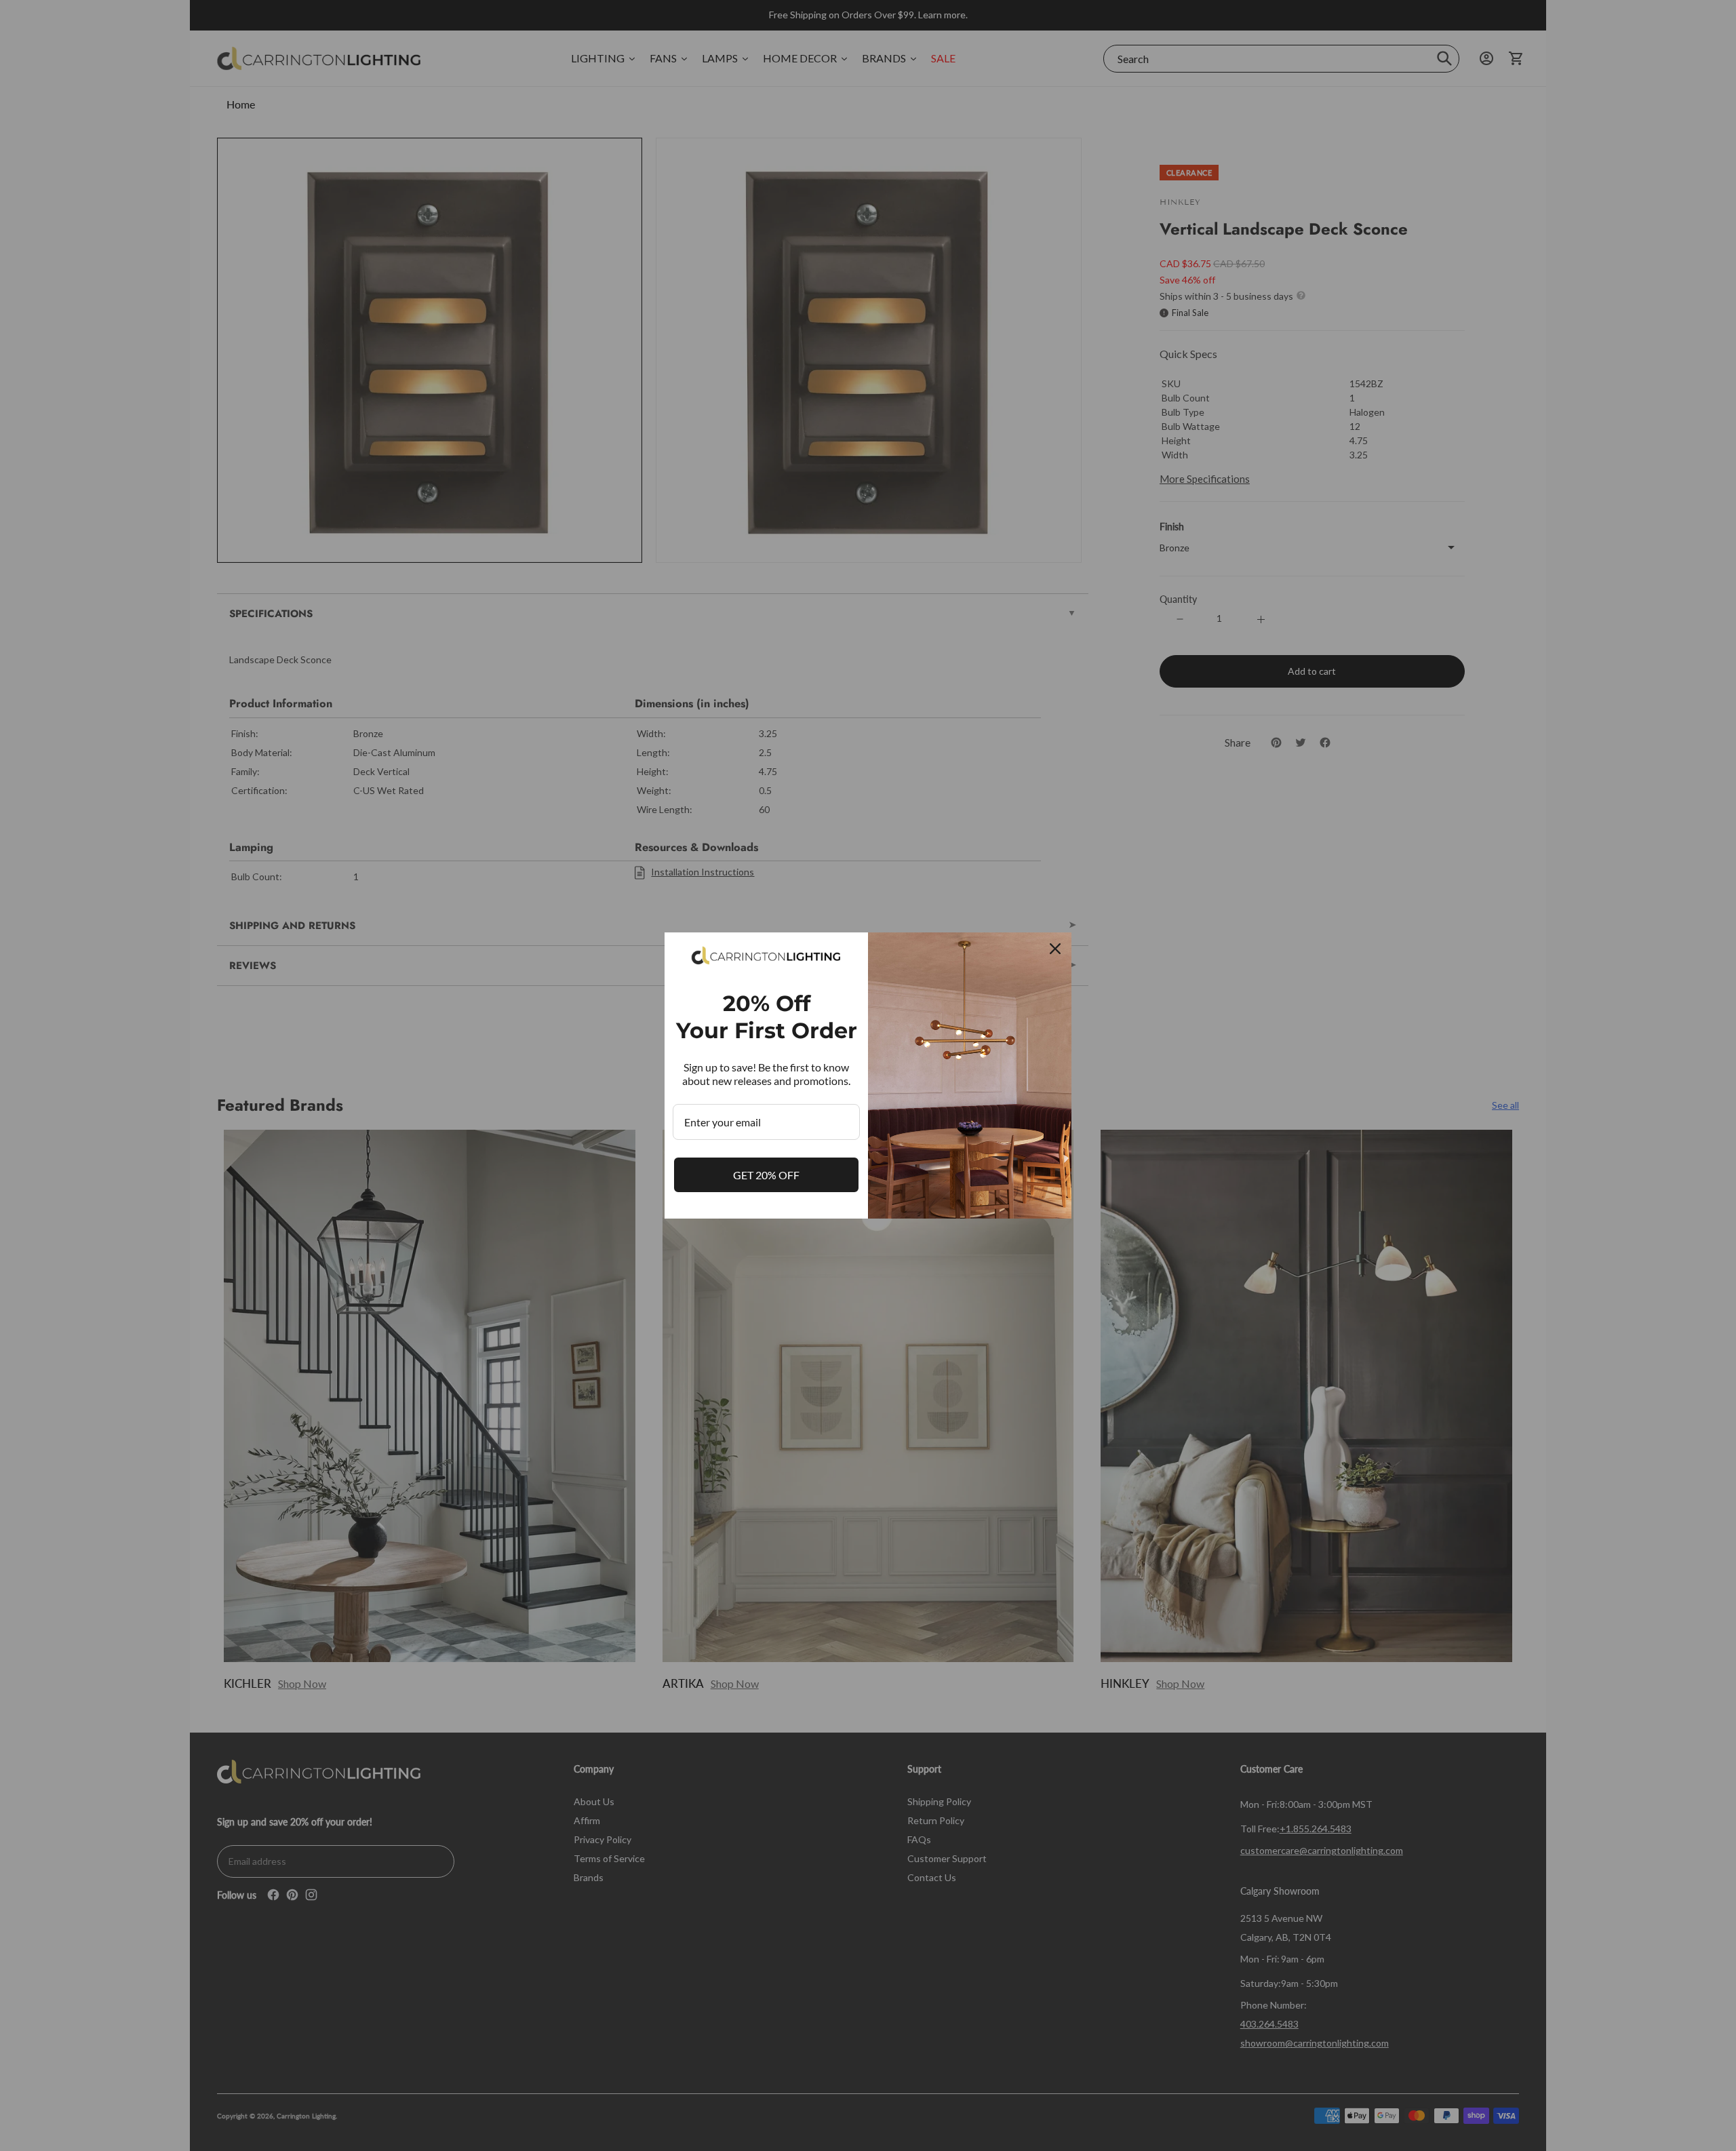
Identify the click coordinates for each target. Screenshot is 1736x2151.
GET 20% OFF (766, 1175)
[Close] (1055, 949)
